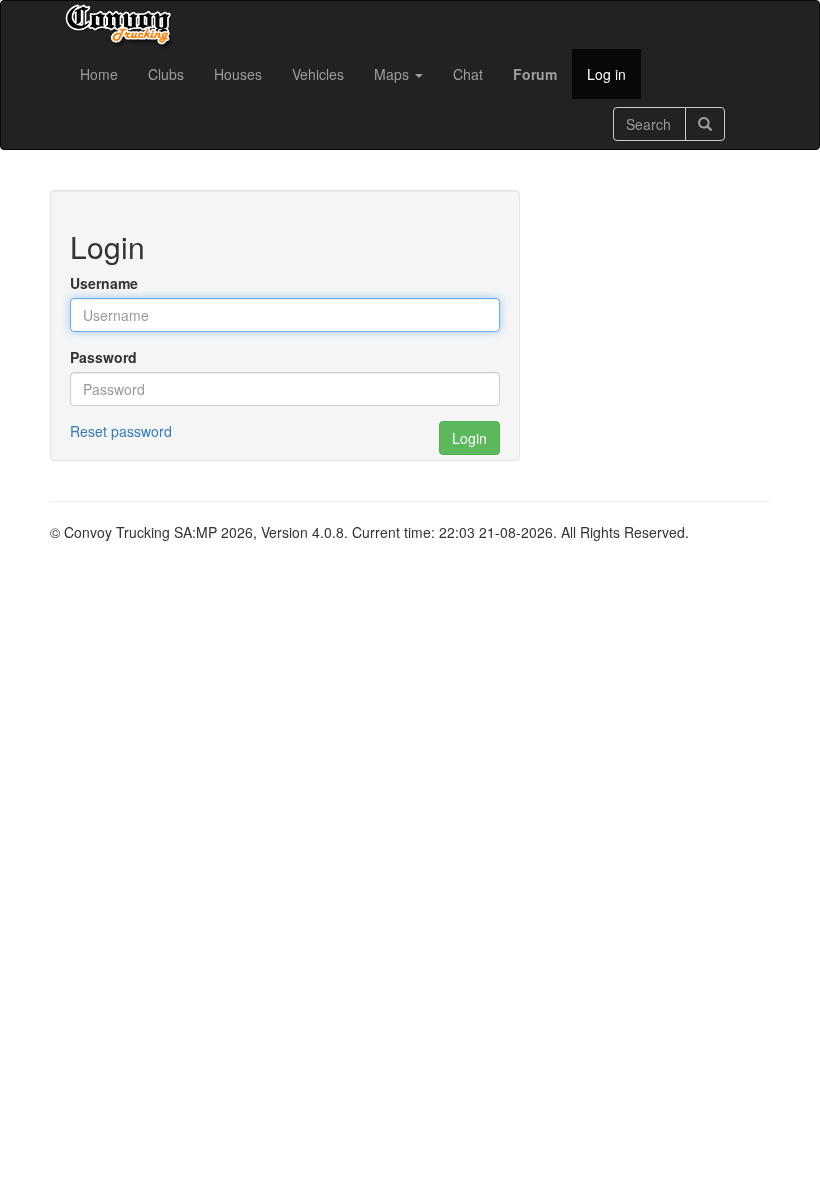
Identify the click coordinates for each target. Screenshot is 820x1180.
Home (99, 74)
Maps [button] (393, 74)
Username (104, 283)
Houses (238, 74)
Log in (606, 74)
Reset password (121, 431)
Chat (468, 74)
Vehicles (318, 74)
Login (469, 438)
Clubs (166, 74)
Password (103, 357)
